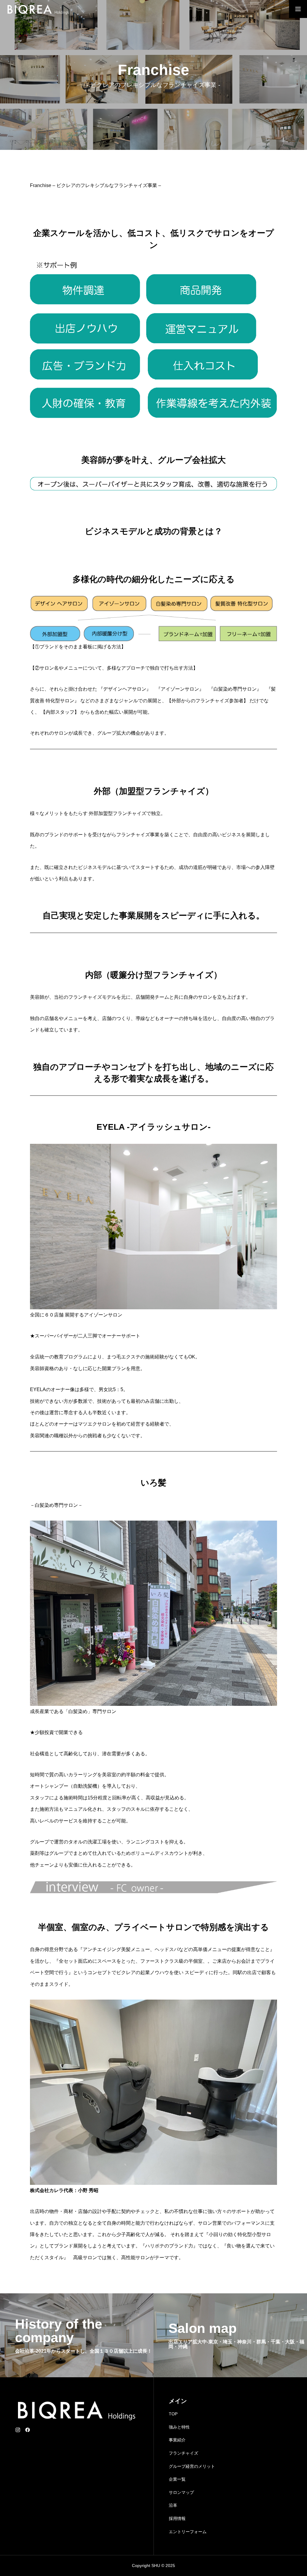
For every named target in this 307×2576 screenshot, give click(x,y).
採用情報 (177, 2518)
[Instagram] (18, 2430)
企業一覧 (177, 2479)
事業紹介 (177, 2440)
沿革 (173, 2505)
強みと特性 (179, 2427)
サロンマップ (181, 2492)
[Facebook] (28, 2430)
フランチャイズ (183, 2453)
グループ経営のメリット (192, 2466)
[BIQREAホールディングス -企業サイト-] (38, 9)
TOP (173, 2414)
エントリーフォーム (188, 2532)
